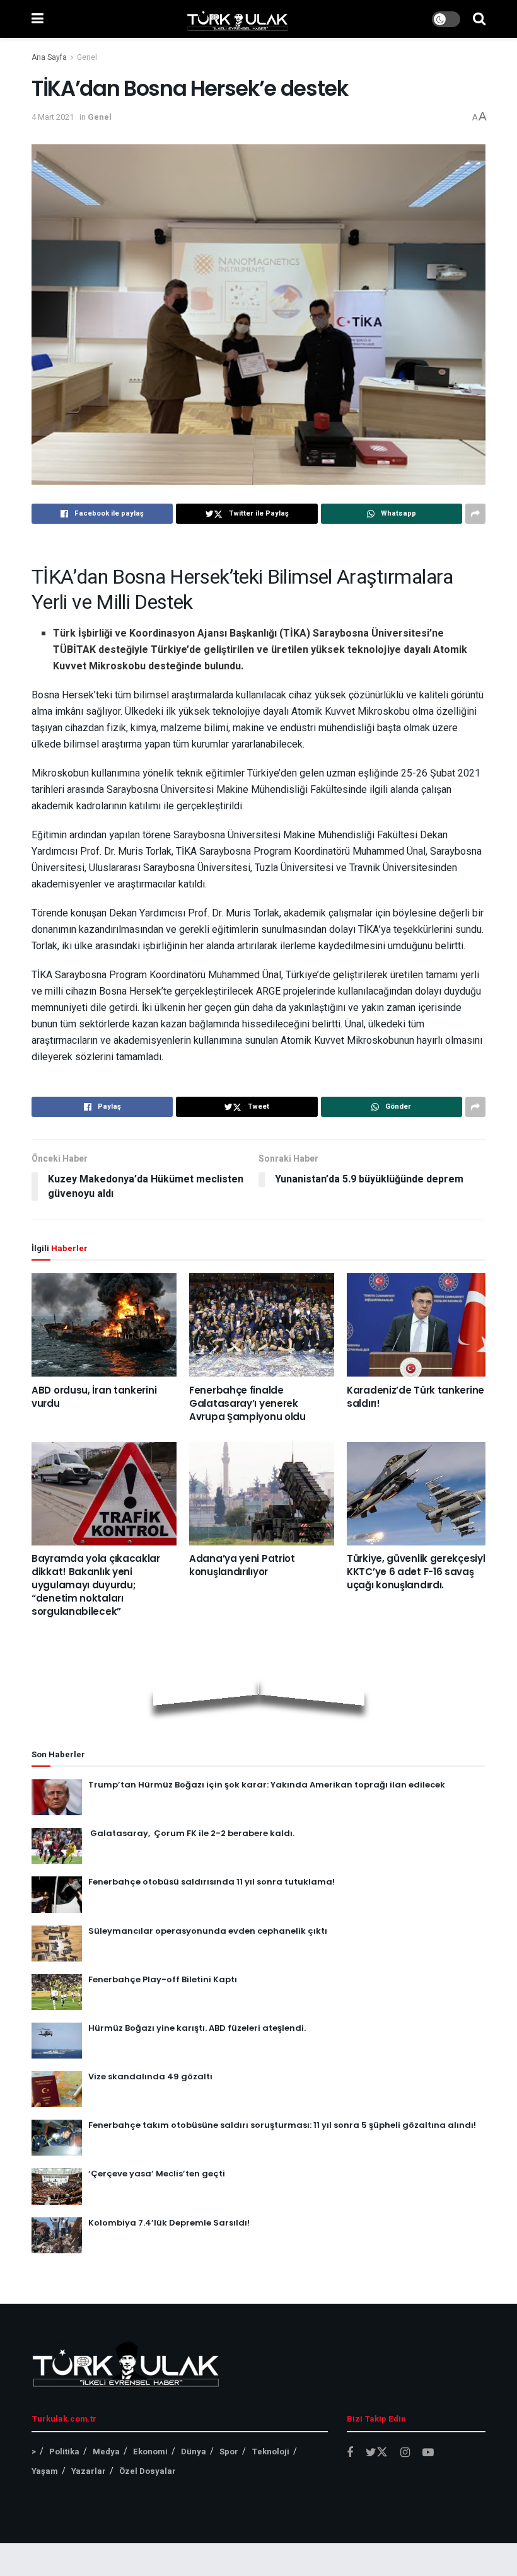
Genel (87, 57)
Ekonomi (150, 2452)
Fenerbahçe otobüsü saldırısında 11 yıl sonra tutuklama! (212, 1882)
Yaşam (45, 2471)
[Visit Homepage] (238, 19)
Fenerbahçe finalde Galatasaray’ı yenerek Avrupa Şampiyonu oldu (247, 1403)
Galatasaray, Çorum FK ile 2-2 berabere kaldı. (191, 1833)
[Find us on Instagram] (405, 2453)
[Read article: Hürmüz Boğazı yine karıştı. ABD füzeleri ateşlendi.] (57, 2041)
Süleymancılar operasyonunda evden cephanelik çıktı (208, 1931)
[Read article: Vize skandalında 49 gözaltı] (57, 2089)
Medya (106, 2452)
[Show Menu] (38, 19)
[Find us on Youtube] (428, 2453)
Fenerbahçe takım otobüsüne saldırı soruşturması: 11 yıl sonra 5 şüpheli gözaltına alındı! (282, 2125)
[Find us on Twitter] (377, 2453)
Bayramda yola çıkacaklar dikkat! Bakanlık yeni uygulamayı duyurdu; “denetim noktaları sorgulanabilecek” (96, 1585)
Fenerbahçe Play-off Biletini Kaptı (163, 1979)
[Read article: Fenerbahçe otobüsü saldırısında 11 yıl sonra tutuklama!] (57, 1894)
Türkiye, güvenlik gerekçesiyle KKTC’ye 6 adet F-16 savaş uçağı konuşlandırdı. (419, 1572)
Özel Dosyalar (148, 2471)
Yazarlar (89, 2471)
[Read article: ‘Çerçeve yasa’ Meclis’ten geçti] (57, 2186)
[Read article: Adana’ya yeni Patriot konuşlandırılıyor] (262, 1494)
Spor (229, 2452)
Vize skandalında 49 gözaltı (150, 2076)
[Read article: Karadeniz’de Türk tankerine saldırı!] (419, 1325)
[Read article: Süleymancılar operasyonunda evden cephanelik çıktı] (57, 1944)
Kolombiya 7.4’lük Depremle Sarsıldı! (169, 2223)
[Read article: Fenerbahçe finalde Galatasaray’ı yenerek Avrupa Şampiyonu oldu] (262, 1325)
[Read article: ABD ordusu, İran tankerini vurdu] (104, 1325)
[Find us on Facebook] (350, 2453)
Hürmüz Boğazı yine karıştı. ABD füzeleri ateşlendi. (197, 2028)
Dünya (194, 2452)
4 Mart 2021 (53, 117)
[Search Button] (479, 19)
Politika (64, 2452)
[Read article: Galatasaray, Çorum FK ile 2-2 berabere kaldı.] (57, 1846)
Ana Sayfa (49, 57)
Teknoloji (270, 2452)
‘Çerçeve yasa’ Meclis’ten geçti (157, 2174)
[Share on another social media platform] (475, 514)
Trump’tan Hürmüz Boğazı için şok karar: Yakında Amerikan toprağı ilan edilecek (267, 1785)
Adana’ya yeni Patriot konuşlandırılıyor (242, 1565)
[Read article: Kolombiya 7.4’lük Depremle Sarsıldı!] (57, 2235)
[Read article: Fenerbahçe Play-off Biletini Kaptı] (57, 1992)
